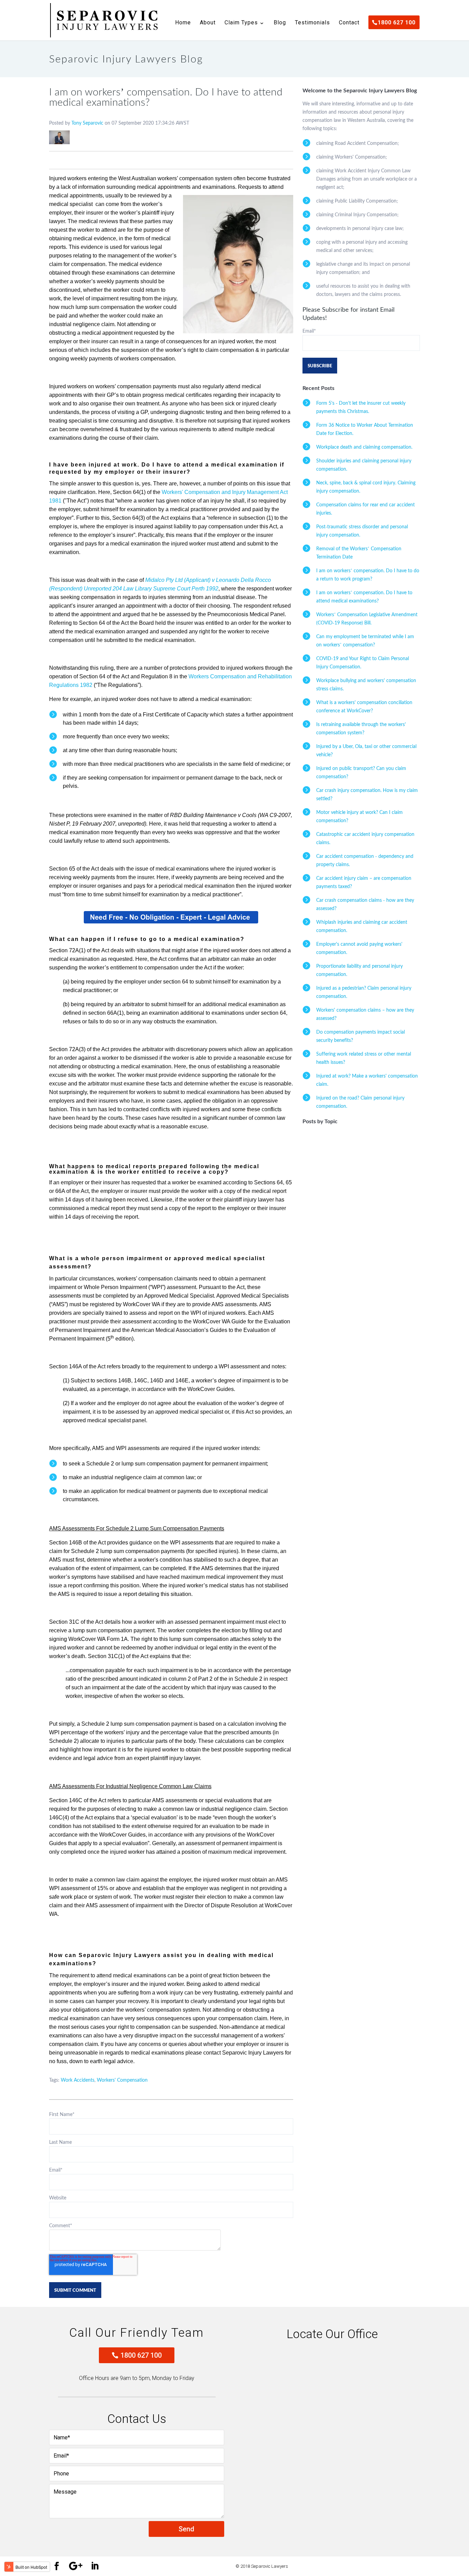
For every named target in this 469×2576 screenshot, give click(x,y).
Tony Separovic (87, 123)
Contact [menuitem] (349, 23)
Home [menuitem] (183, 23)
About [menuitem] (208, 23)
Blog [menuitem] (280, 23)
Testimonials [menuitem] (312, 23)
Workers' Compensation (122, 2080)
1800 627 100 (141, 2355)
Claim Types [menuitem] (241, 23)
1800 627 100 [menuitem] (397, 22)
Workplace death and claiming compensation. (364, 447)
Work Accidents (78, 2080)
